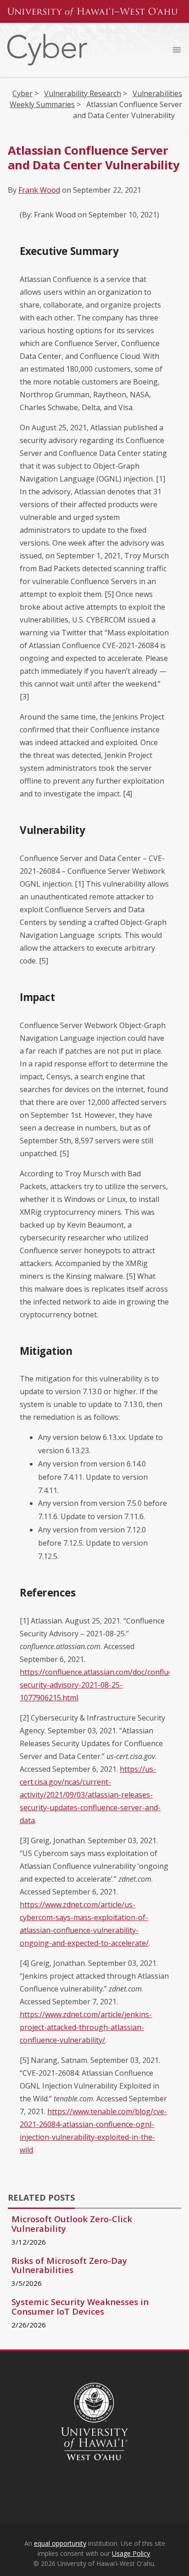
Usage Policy (131, 2553)
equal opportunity (60, 2543)
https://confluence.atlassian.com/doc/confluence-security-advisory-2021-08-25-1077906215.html (103, 1685)
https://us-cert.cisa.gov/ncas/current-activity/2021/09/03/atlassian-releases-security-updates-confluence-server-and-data (90, 1795)
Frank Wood (39, 190)
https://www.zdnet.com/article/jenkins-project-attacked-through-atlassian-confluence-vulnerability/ (86, 2027)
